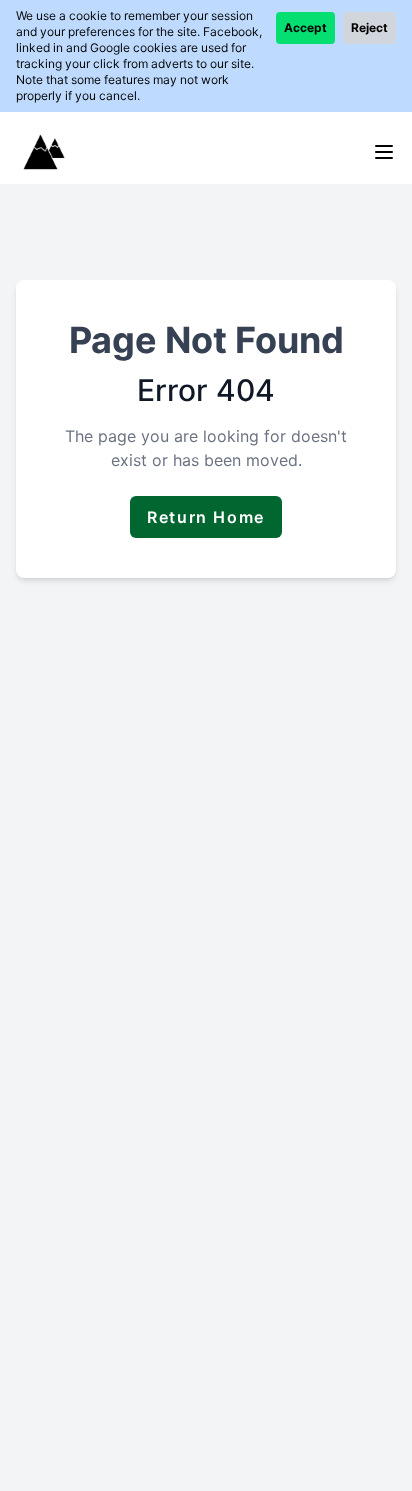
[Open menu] (384, 152)
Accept (305, 27)
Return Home (206, 517)
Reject (369, 27)
